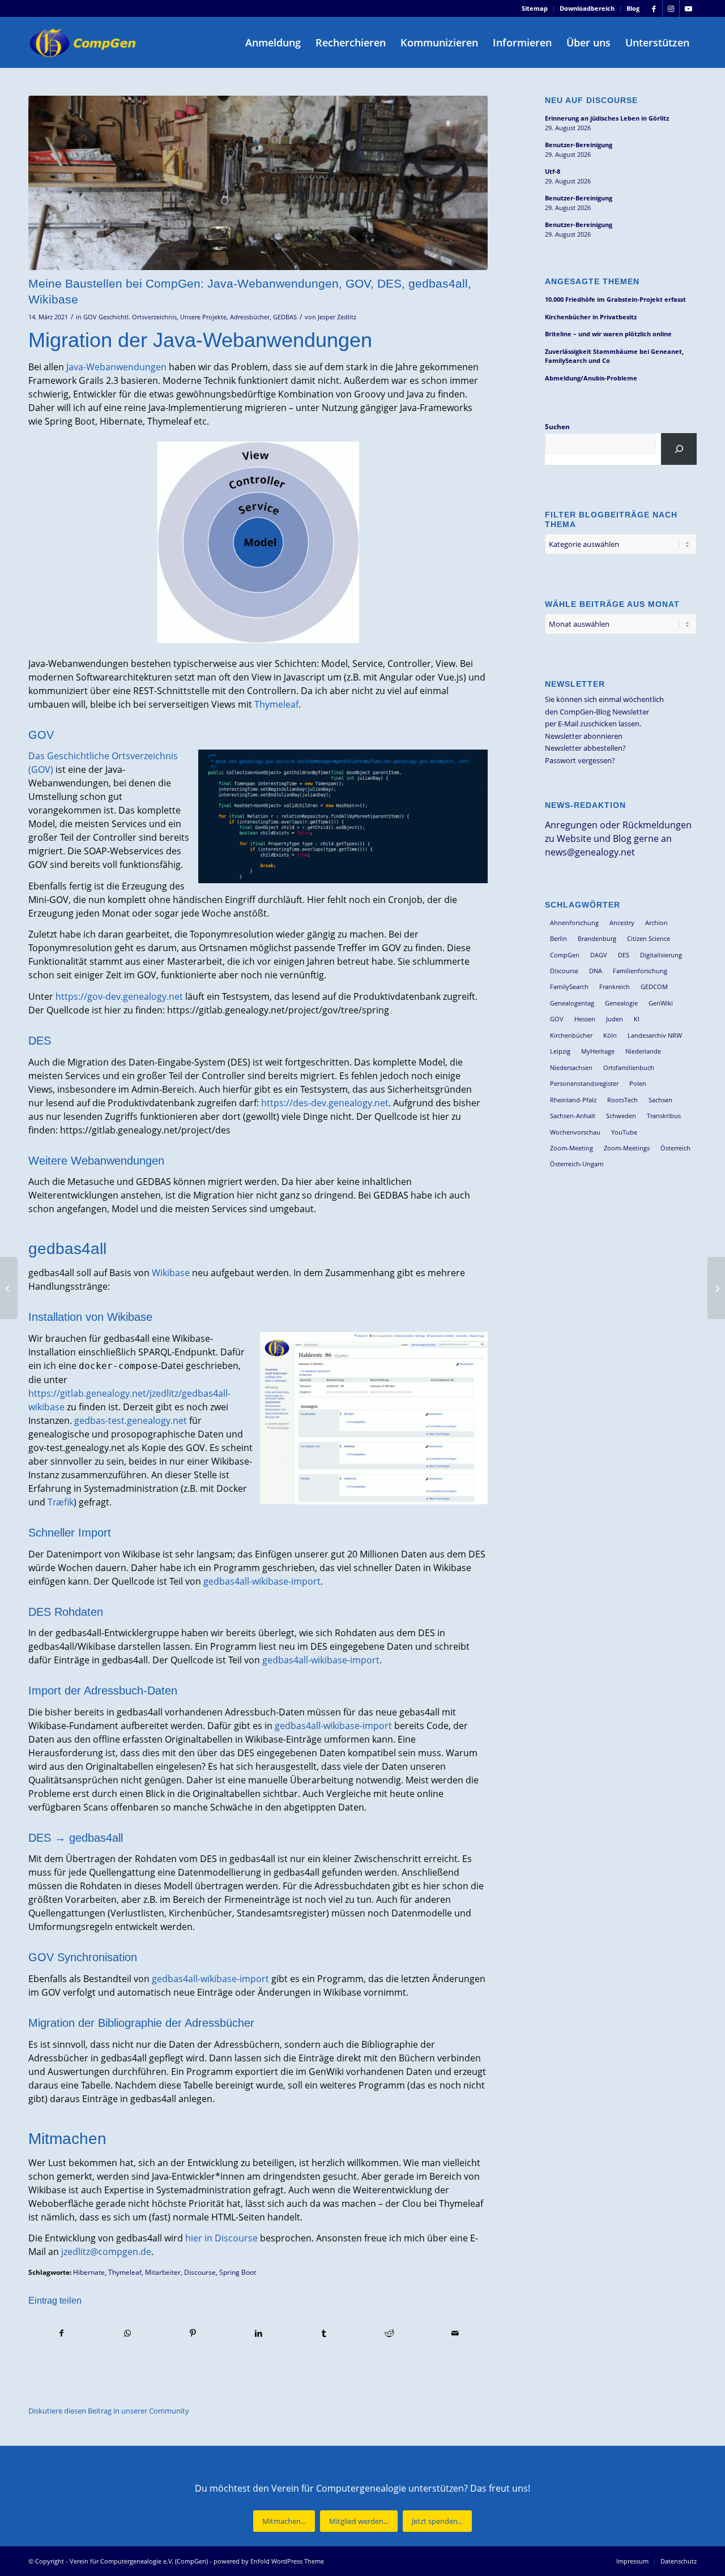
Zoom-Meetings (627, 1148)
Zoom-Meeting (572, 1148)
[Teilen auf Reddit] (389, 2333)
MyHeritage (598, 1051)
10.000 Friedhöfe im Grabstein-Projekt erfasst (615, 299)
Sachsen (660, 1100)
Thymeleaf (276, 704)
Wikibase (171, 1273)
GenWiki (661, 1003)
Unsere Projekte (203, 317)
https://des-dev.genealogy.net (325, 1103)
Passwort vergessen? (580, 760)
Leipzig (560, 1051)
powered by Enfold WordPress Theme (269, 2561)
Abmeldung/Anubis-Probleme (591, 378)
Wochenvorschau (575, 1132)
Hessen (585, 1019)
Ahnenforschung (574, 923)
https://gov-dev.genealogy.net (119, 996)
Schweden (621, 1116)
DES (624, 955)
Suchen (557, 427)
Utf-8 (553, 171)
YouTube (624, 1132)
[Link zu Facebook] (654, 8)
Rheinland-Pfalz (573, 1100)
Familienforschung (640, 971)
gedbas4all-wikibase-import (262, 1581)
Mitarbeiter (163, 2272)
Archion (656, 923)
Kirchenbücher (571, 1035)
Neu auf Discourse (591, 100)
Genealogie (621, 1003)
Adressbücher (250, 317)
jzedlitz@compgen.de (106, 2252)
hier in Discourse (221, 2238)
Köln (610, 1035)
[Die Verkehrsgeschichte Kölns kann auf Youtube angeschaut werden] (9, 1288)
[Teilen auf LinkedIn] (259, 2333)
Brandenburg (597, 938)
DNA (596, 971)
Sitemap (535, 8)
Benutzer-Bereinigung (579, 145)
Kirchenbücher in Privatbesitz (591, 317)
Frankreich (615, 987)
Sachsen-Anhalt (573, 1116)
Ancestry (622, 923)
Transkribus (664, 1116)
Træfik (61, 1502)
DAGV (599, 955)
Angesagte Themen (592, 281)
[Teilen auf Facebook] (62, 2333)
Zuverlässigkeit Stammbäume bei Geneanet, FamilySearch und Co (614, 356)
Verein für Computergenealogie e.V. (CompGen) (139, 2561)
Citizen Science (649, 938)
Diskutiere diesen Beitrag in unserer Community (109, 2411)
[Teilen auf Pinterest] (193, 2333)
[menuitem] (535, 8)
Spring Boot (238, 2272)
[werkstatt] (258, 183)
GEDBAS (285, 317)
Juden (615, 1019)
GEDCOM (654, 987)
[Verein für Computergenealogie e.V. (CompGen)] (84, 42)
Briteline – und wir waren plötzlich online (608, 334)
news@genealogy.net (590, 852)
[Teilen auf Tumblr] (324, 2333)
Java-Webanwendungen (116, 367)
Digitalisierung (661, 955)
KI (637, 1019)
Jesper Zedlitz (337, 317)
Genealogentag (572, 1003)
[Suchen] (679, 449)
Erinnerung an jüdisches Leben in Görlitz (607, 118)
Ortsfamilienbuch (629, 1067)
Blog (633, 8)
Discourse (200, 2272)
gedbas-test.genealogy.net (131, 1420)
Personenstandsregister (584, 1083)
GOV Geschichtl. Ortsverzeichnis (130, 317)
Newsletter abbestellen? (585, 748)
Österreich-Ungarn (577, 1164)
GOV (557, 1019)
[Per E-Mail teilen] (455, 2333)
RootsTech (622, 1100)
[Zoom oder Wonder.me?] (716, 1288)
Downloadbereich (587, 8)
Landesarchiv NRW (655, 1035)
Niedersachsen (571, 1067)
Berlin (558, 938)
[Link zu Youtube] (688, 8)
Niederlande (643, 1051)
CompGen (565, 955)
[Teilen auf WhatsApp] (128, 2333)
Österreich (675, 1148)
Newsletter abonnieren (584, 736)
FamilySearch (569, 987)
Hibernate (89, 2272)
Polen (638, 1083)
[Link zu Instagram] (671, 8)
